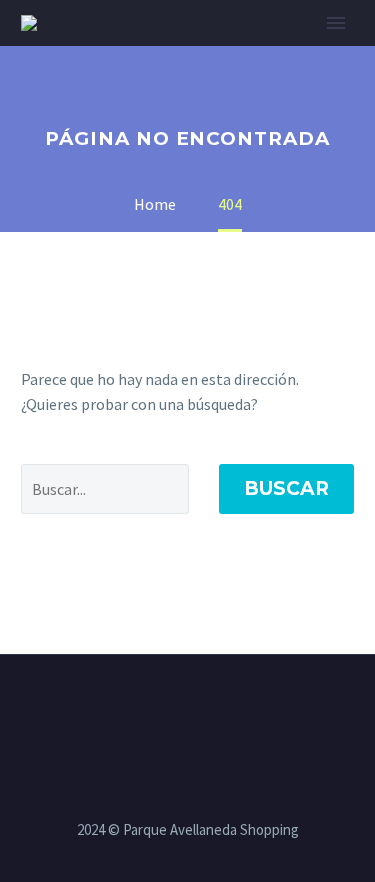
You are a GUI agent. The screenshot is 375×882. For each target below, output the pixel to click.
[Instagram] (201, 710)
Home (237, 53)
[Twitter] (175, 710)
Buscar (286, 488)
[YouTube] (227, 710)
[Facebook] (149, 710)
